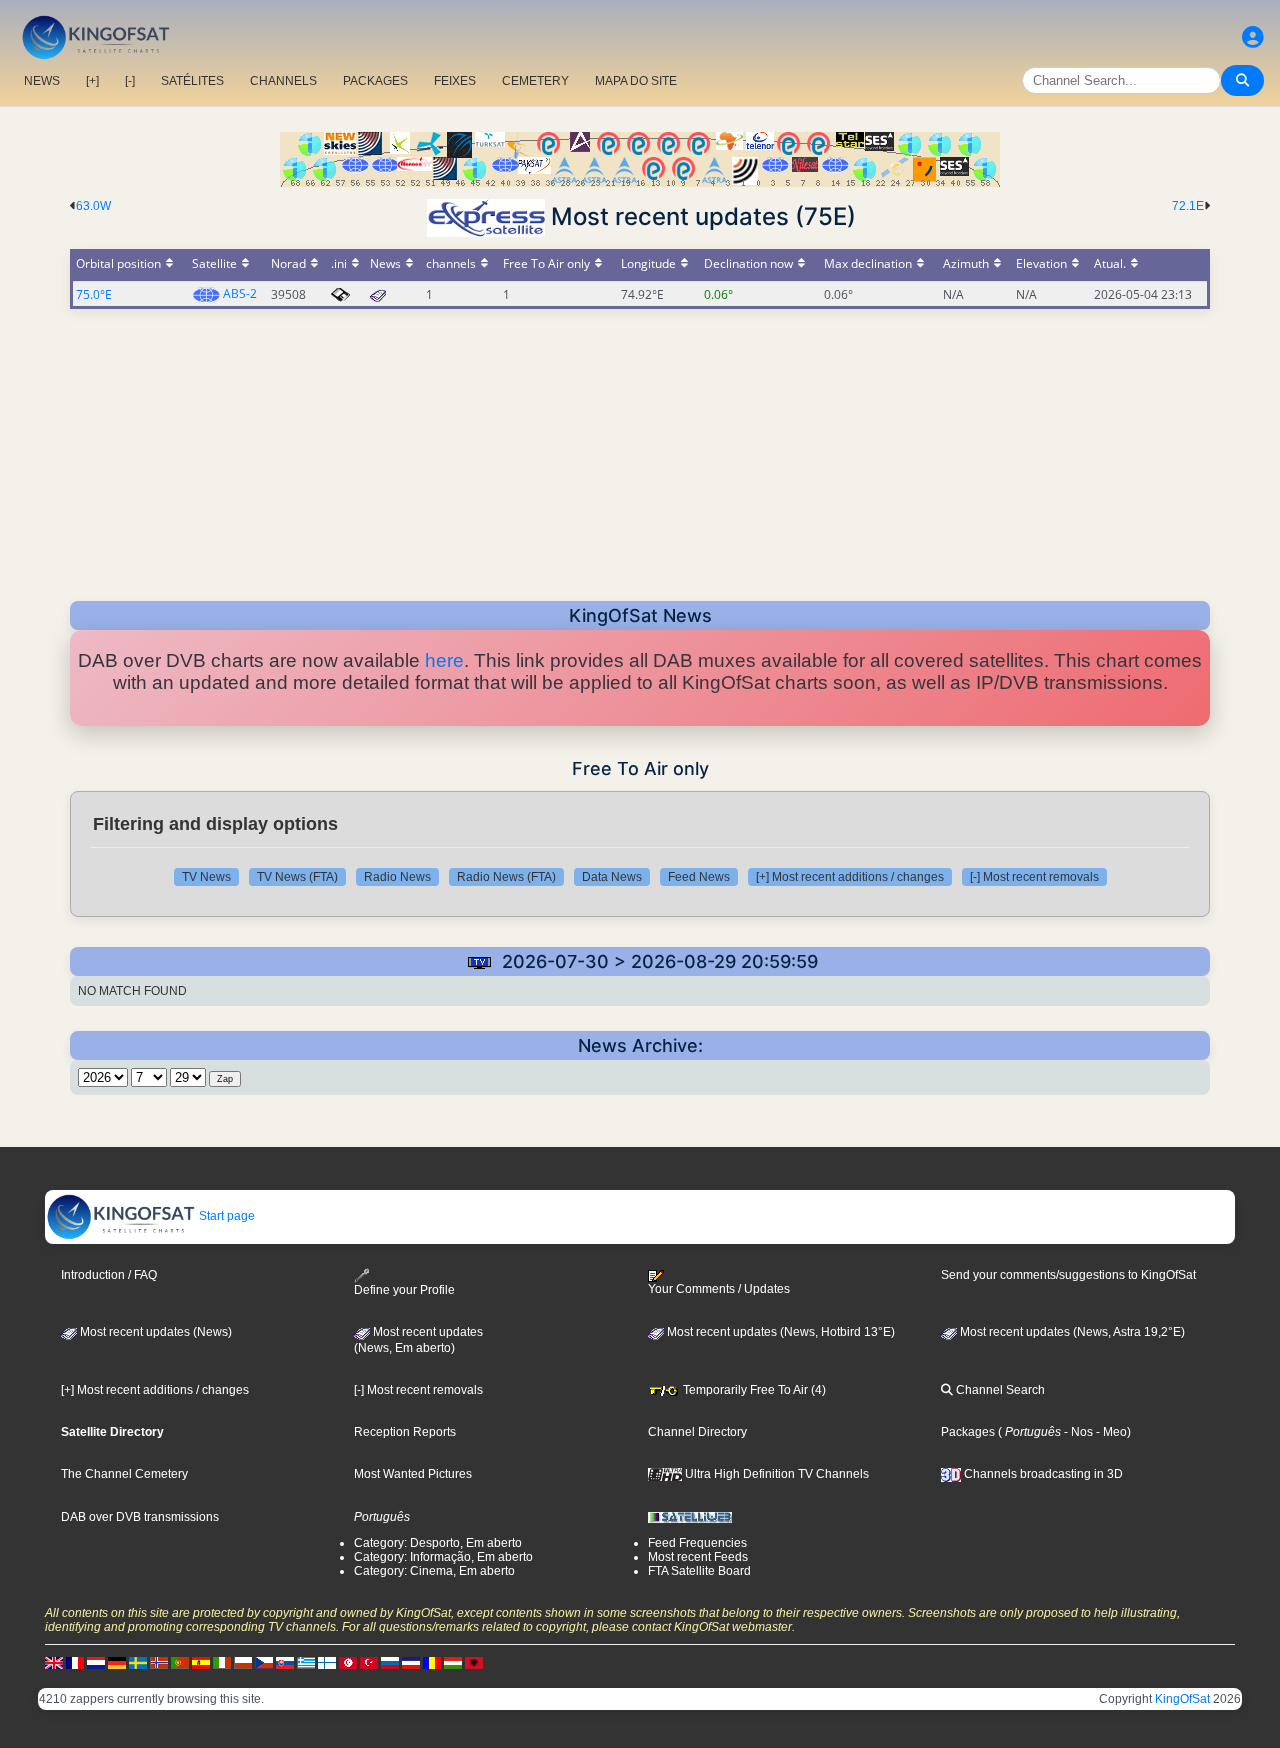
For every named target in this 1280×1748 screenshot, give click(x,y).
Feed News (699, 877)
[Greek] (306, 1662)
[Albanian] (474, 1662)
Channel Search (999, 1390)
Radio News (397, 877)
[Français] (75, 1662)
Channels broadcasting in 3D (1042, 1474)
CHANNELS (283, 81)
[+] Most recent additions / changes (850, 877)
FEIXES (455, 81)
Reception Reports (405, 1432)
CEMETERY (535, 81)
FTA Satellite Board (699, 1571)
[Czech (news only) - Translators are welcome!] (264, 1662)
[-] (130, 81)
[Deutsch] (117, 1662)
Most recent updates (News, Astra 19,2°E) (1071, 1332)
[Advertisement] (640, 449)
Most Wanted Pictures (413, 1474)
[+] (92, 81)
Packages (968, 1432)
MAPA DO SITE (636, 81)
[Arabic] (348, 1662)
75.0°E (94, 294)
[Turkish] (369, 1662)
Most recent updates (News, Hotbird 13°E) (779, 1332)
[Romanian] (432, 1662)
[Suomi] (327, 1662)
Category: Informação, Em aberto (443, 1557)
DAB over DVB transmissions (140, 1517)
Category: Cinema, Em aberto (434, 1571)
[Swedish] (138, 1662)
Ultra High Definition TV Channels (775, 1474)
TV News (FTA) (297, 877)
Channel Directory (697, 1432)
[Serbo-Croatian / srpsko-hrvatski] (411, 1662)
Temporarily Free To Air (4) (753, 1390)
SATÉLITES (192, 81)
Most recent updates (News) (154, 1332)
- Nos (1077, 1432)
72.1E (1188, 206)
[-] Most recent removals (1034, 877)
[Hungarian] (453, 1662)
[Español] (201, 1662)
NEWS (42, 81)
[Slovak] (285, 1662)
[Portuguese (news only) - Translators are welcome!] (180, 1662)
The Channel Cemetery (124, 1474)
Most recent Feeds (698, 1557)
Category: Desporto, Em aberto (438, 1543)
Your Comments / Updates (719, 1289)
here (444, 660)
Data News (612, 877)
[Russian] (390, 1662)
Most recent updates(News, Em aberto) (418, 1340)
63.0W (93, 206)
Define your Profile (404, 1290)
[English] (54, 1662)
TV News (206, 877)
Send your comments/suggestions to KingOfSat (1068, 1275)
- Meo (1110, 1432)
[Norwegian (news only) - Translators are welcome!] (159, 1662)
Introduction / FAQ (109, 1275)
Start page (225, 1216)
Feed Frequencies (697, 1543)
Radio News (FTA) (506, 877)
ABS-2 (240, 293)
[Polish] (243, 1662)
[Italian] (222, 1662)
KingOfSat (1182, 1699)
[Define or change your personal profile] (1253, 37)
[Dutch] (96, 1662)
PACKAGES (375, 81)
